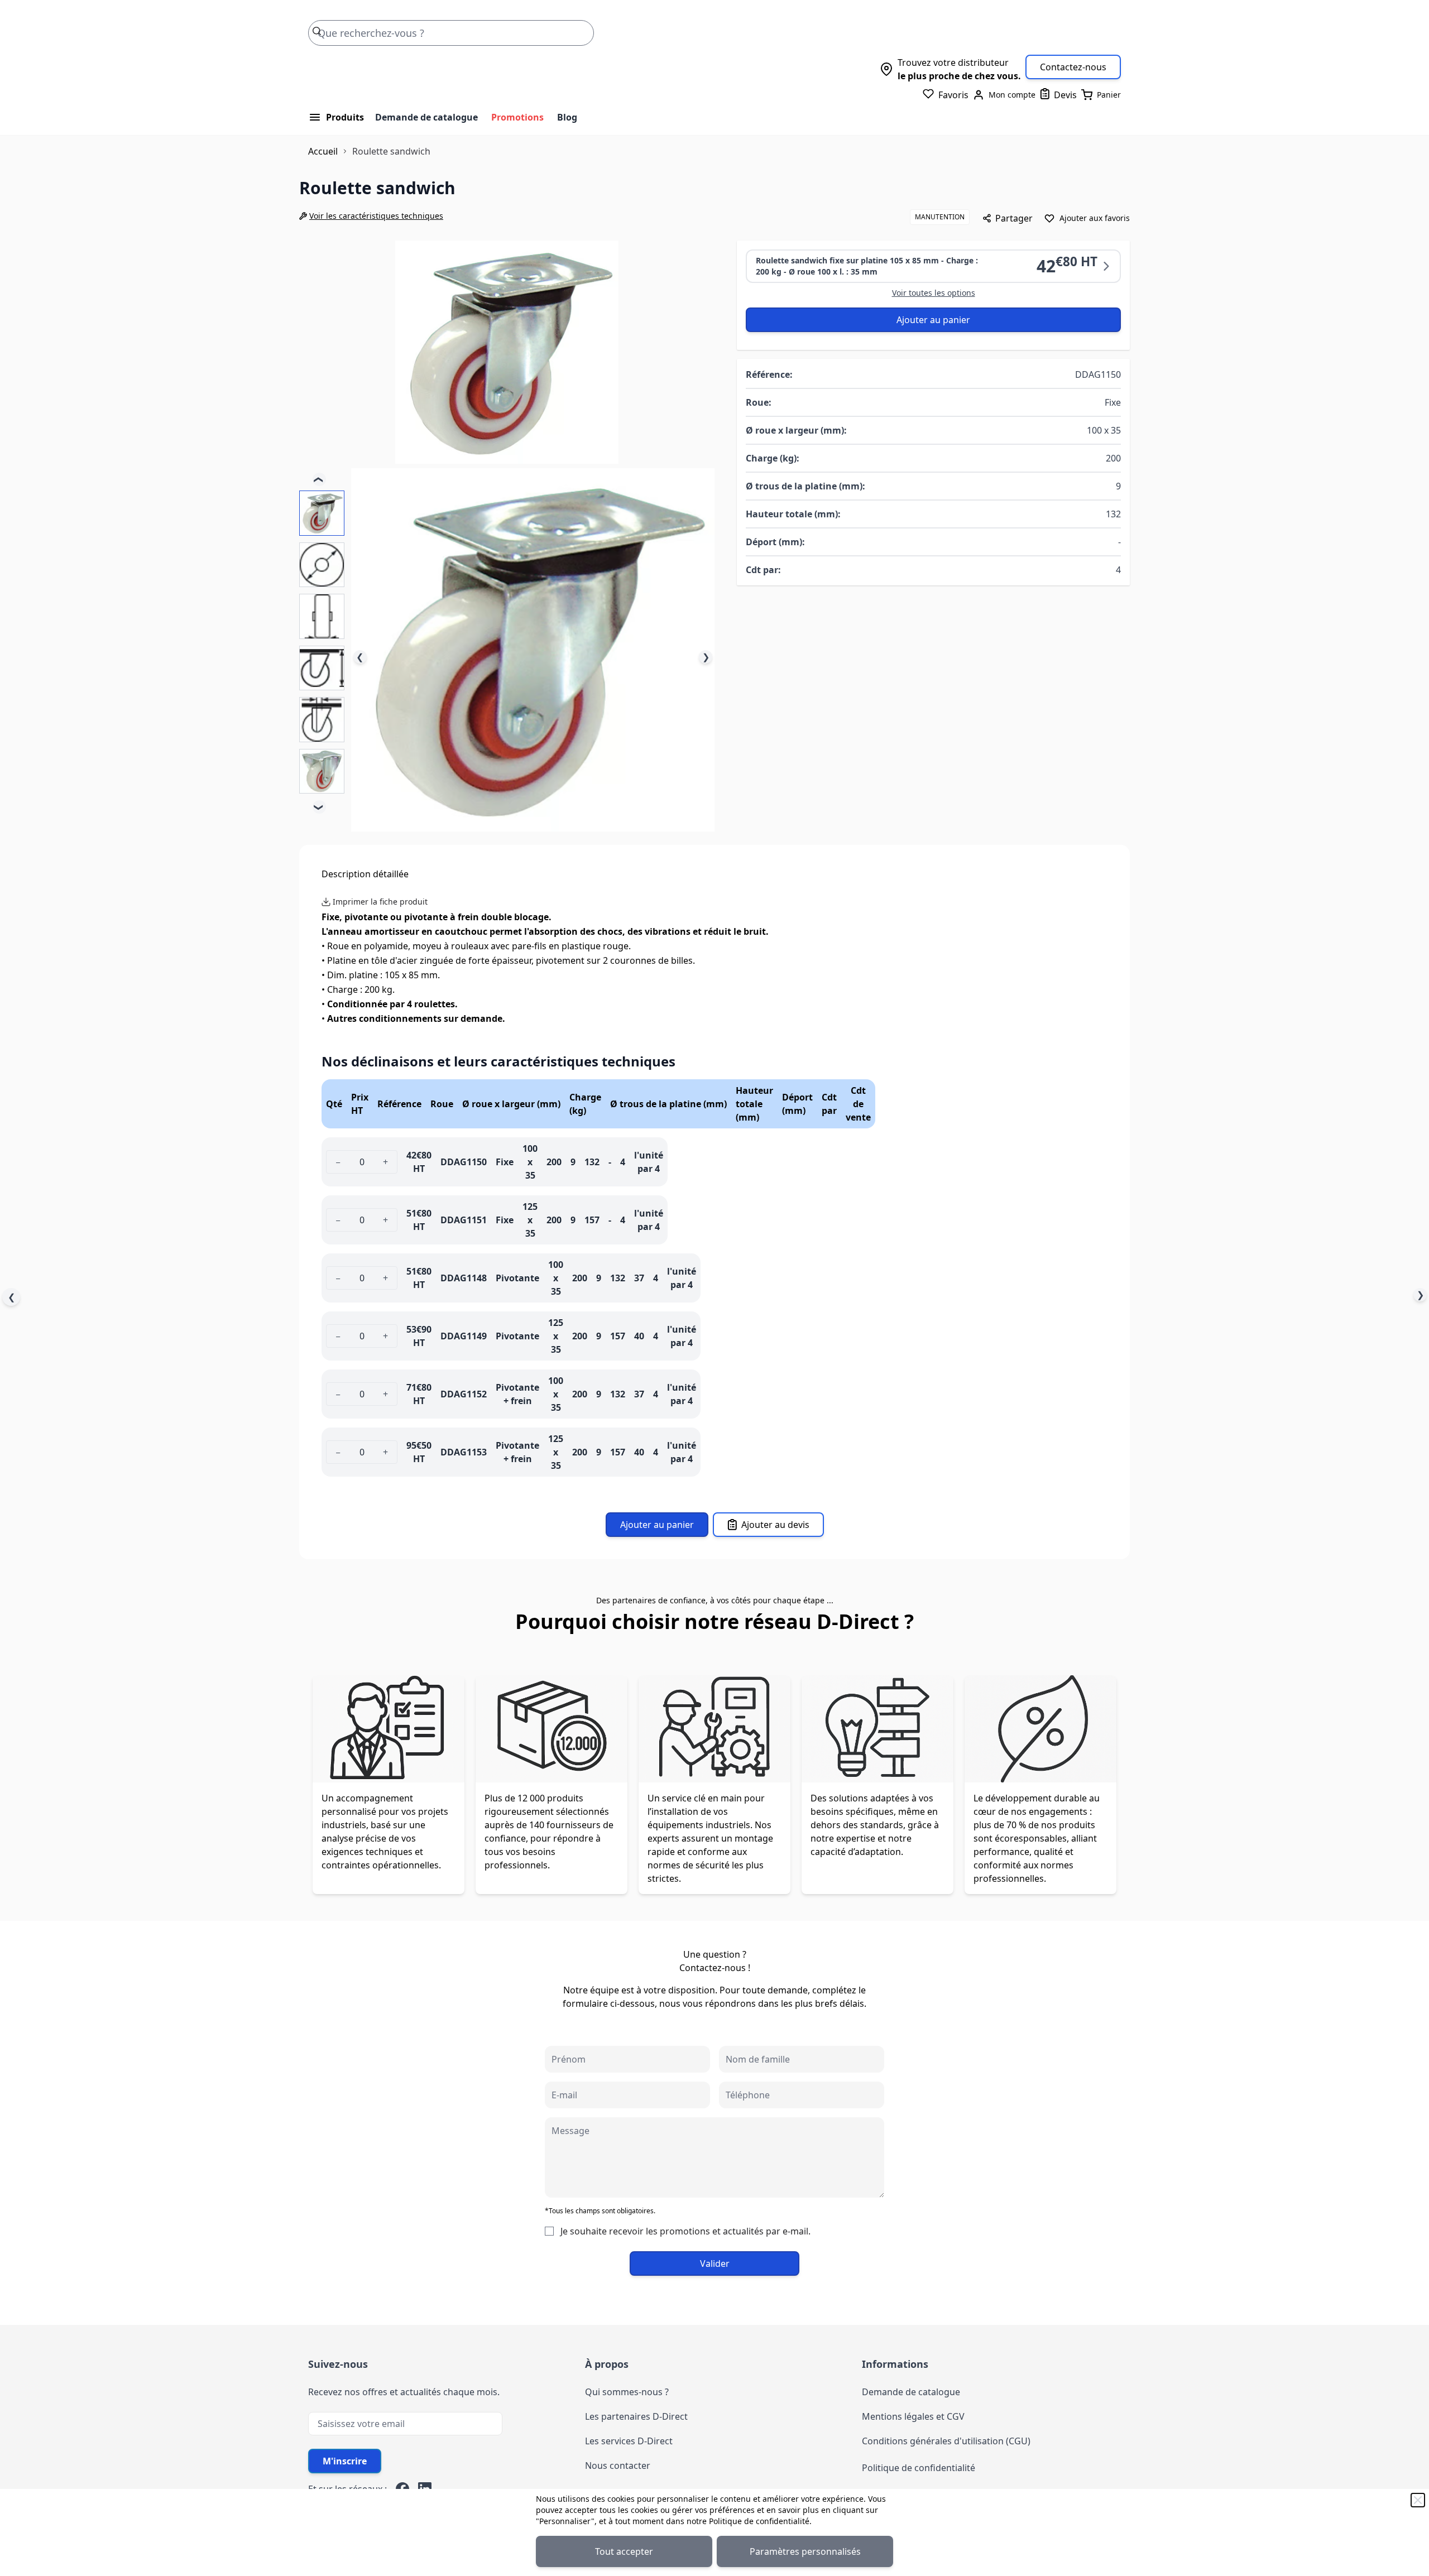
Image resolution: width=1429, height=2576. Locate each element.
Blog (567, 117)
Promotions (517, 117)
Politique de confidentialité (759, 2521)
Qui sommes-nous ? (627, 2392)
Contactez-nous (1073, 67)
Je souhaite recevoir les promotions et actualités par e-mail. (685, 2231)
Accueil (323, 151)
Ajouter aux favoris (1095, 218)
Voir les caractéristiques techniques (376, 216)
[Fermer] (1418, 2500)
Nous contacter (618, 2466)
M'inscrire (345, 2461)
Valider (715, 2263)
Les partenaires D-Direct (636, 2416)
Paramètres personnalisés (805, 2551)
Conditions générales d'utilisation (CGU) (946, 2441)
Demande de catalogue (426, 117)
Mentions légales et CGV (913, 2416)
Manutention (940, 217)
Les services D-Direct (629, 2441)
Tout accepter (624, 2551)
